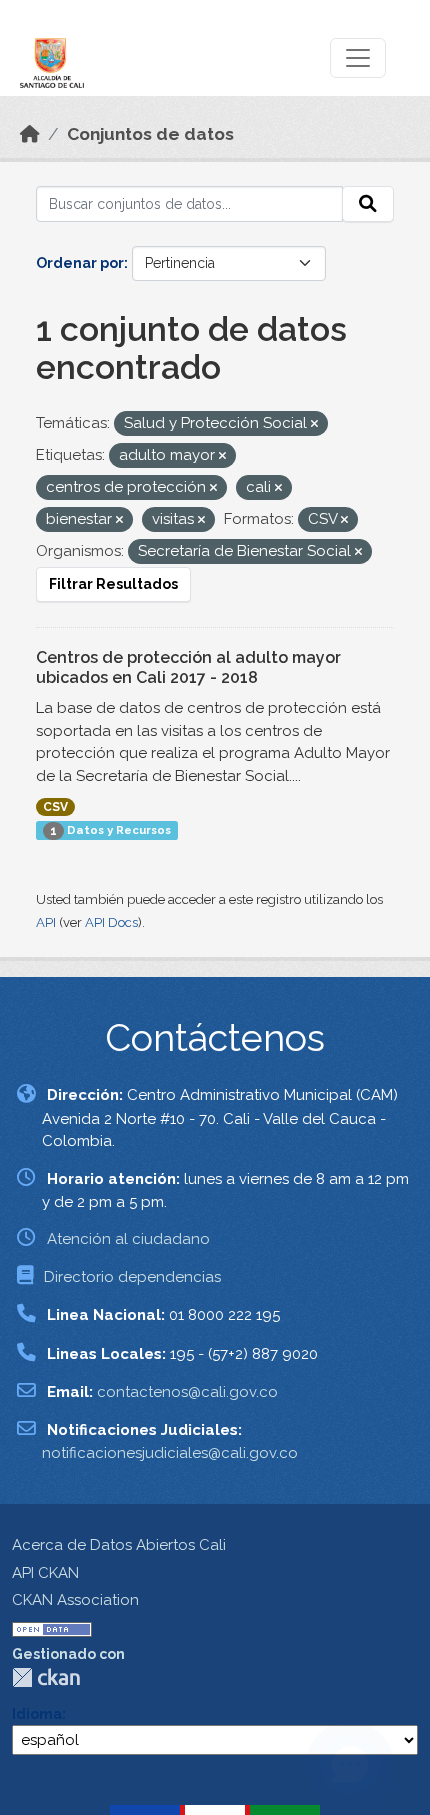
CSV (55, 807)
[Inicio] (30, 134)
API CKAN (45, 1573)
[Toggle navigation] (358, 58)
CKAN (46, 1677)
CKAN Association (75, 1600)
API (46, 922)
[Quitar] (314, 424)
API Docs (111, 922)
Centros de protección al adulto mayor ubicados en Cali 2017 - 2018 (188, 668)
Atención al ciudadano (128, 1239)
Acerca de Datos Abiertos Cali (119, 1545)
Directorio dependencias (132, 1277)
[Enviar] (368, 204)
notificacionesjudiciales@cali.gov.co (170, 1453)
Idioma (37, 1714)
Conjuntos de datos (150, 134)
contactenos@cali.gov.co (187, 1392)
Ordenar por (80, 263)
